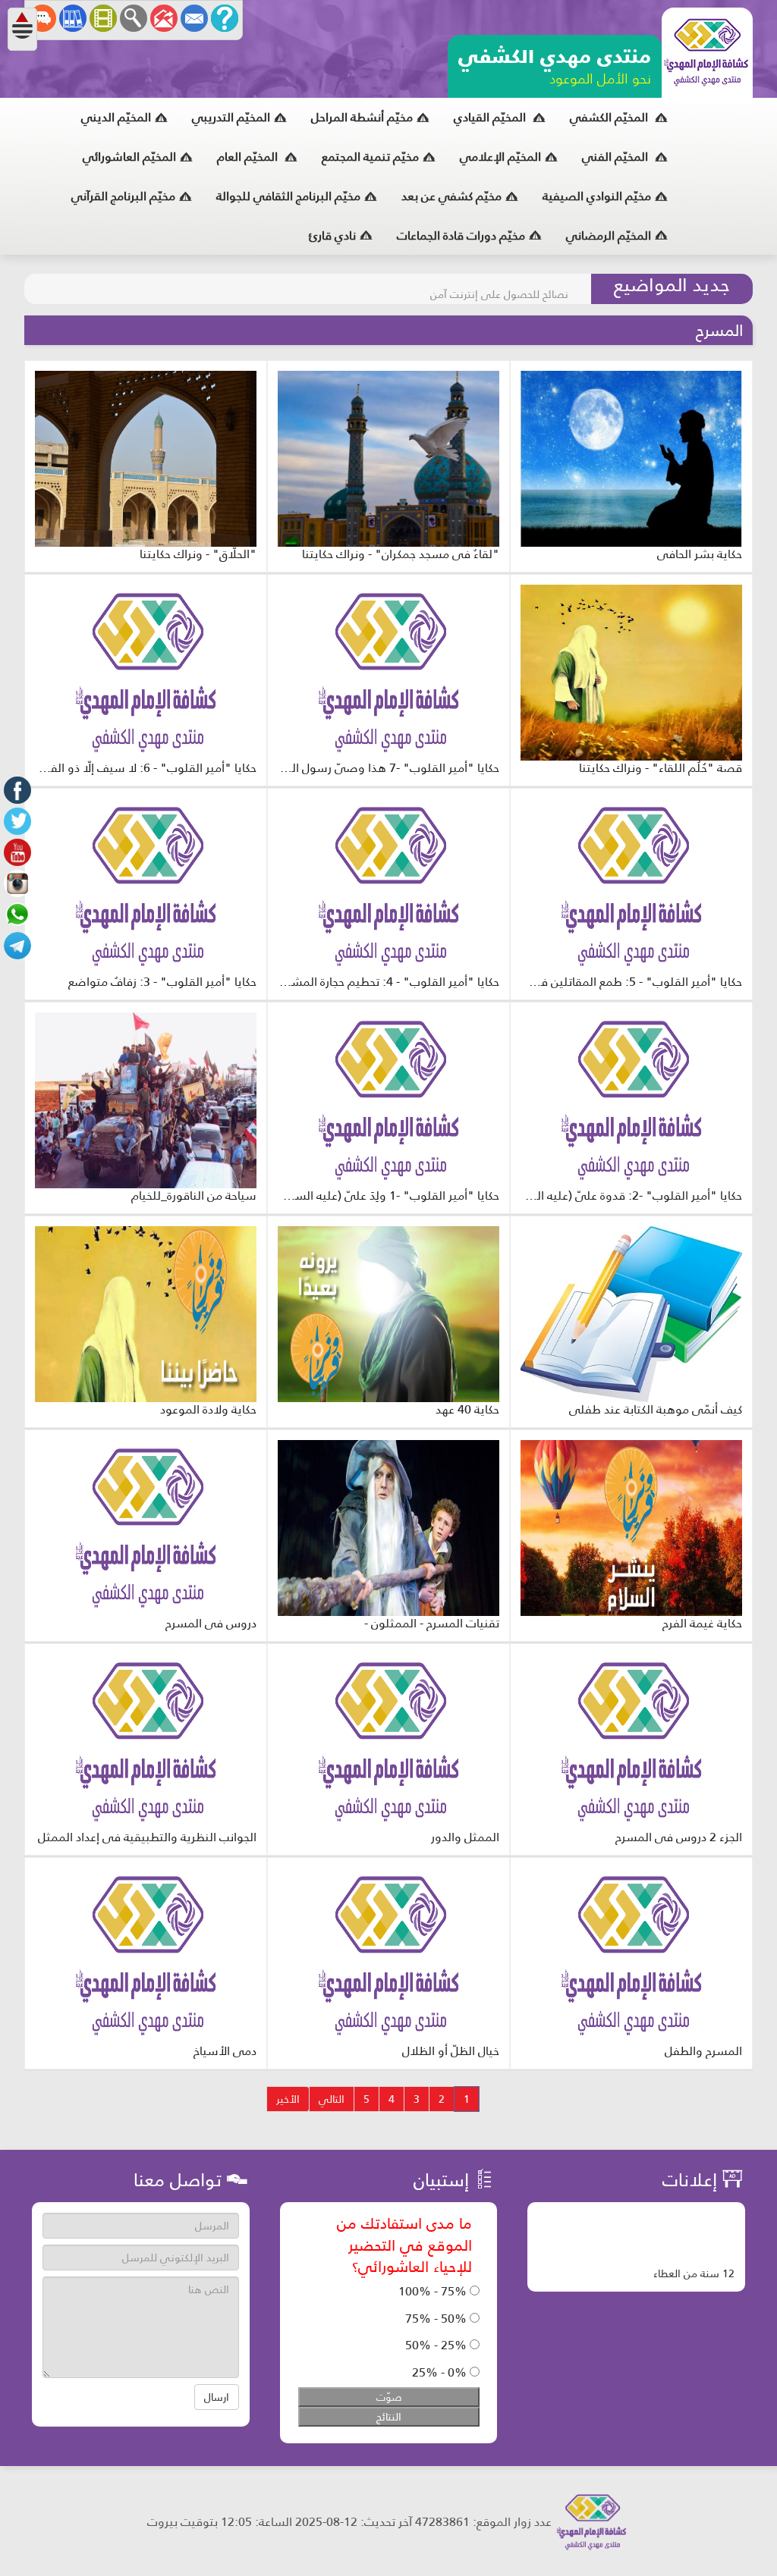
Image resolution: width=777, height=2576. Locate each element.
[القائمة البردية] (164, 18)
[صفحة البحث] (134, 18)
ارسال (217, 2397)
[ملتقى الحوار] (42, 18)
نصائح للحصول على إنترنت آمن (499, 289)
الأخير (288, 2099)
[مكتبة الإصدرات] (73, 18)
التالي (332, 2099)
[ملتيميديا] (103, 18)
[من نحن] (225, 18)
